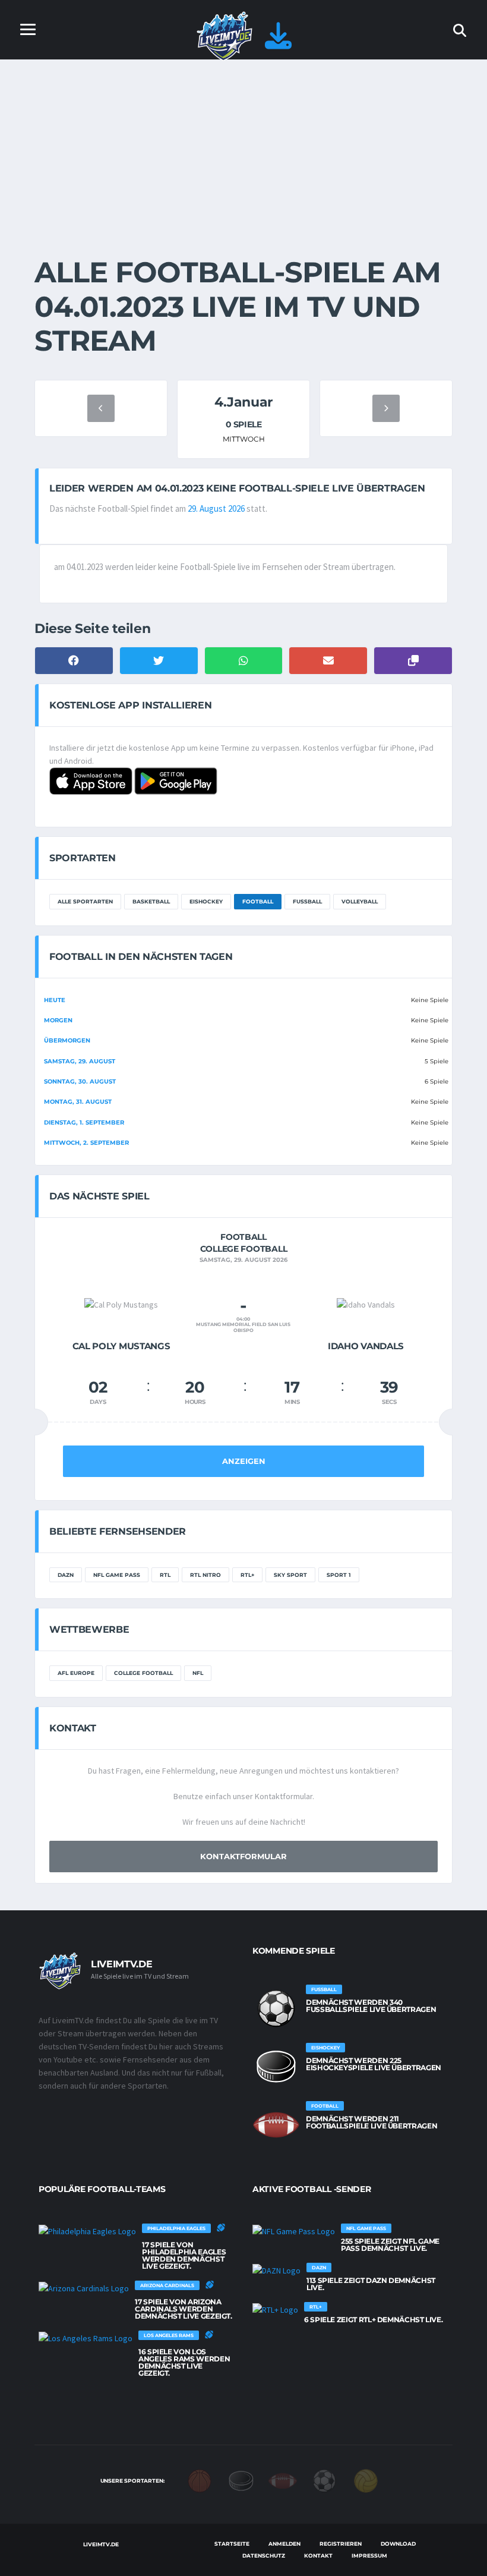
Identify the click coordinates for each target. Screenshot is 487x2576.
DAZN (66, 1575)
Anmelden (284, 2544)
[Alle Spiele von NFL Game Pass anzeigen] (294, 2231)
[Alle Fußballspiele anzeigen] (276, 2008)
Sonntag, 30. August (80, 1081)
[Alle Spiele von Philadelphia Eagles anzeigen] (87, 2231)
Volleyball (360, 901)
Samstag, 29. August (80, 1061)
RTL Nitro (205, 1575)
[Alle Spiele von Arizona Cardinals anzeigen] (84, 2288)
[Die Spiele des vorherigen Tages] (101, 408)
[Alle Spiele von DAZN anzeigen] (276, 2270)
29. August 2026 (216, 508)
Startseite (232, 2544)
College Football (143, 1673)
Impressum (369, 2555)
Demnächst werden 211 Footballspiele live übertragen (371, 2122)
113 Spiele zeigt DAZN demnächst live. (371, 2284)
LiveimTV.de (101, 2544)
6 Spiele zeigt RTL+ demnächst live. (373, 2320)
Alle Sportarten (85, 901)
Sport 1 (339, 1575)
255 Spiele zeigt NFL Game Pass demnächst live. (390, 2245)
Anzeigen (244, 1461)
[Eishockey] (241, 2480)
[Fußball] (324, 2480)
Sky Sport (290, 1575)
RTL (165, 1575)
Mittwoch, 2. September (86, 1143)
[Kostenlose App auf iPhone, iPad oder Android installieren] (278, 42)
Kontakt (318, 2555)
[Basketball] (200, 2480)
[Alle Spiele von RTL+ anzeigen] (275, 2309)
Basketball (151, 901)
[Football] (283, 2480)
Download (398, 2544)
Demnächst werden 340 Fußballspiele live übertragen (371, 2006)
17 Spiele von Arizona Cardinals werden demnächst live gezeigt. (184, 2309)
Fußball (307, 901)
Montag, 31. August (78, 1102)
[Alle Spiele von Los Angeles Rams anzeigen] (86, 2338)
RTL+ (247, 1575)
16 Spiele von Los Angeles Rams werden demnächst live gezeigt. (184, 2362)
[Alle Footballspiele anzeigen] (276, 2125)
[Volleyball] (366, 2480)
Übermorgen (67, 1040)
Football (258, 901)
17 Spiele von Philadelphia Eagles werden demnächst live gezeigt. (184, 2255)
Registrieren (341, 2544)
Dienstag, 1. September (84, 1122)
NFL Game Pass (117, 1575)
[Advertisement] (243, 149)
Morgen (58, 1020)
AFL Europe (76, 1673)
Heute (55, 1000)
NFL (198, 1673)
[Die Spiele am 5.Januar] (386, 408)
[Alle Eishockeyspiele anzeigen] (276, 2067)
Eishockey (206, 901)
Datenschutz (264, 2555)
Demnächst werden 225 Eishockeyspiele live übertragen (374, 2064)
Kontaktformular (243, 1856)
